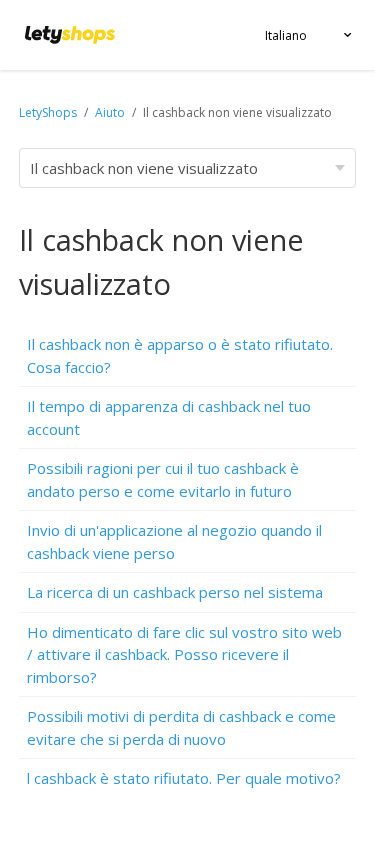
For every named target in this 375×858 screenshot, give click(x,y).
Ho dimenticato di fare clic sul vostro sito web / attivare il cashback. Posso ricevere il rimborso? (184, 654)
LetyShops (48, 112)
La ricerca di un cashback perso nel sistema (175, 592)
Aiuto (111, 112)
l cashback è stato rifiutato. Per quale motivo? (184, 778)
